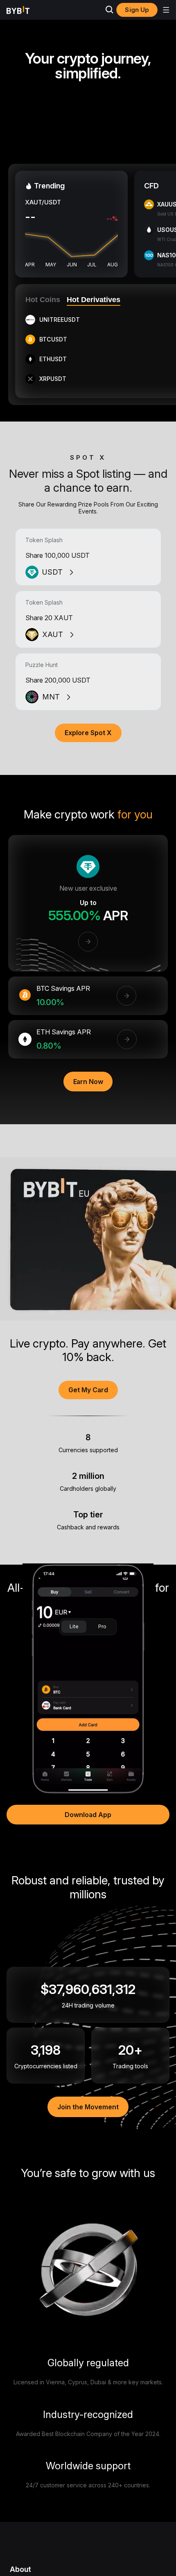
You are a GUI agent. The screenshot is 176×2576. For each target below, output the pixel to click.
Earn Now (88, 1082)
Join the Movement (88, 2107)
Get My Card (88, 1390)
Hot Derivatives (94, 300)
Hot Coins (43, 300)
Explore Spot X (88, 733)
